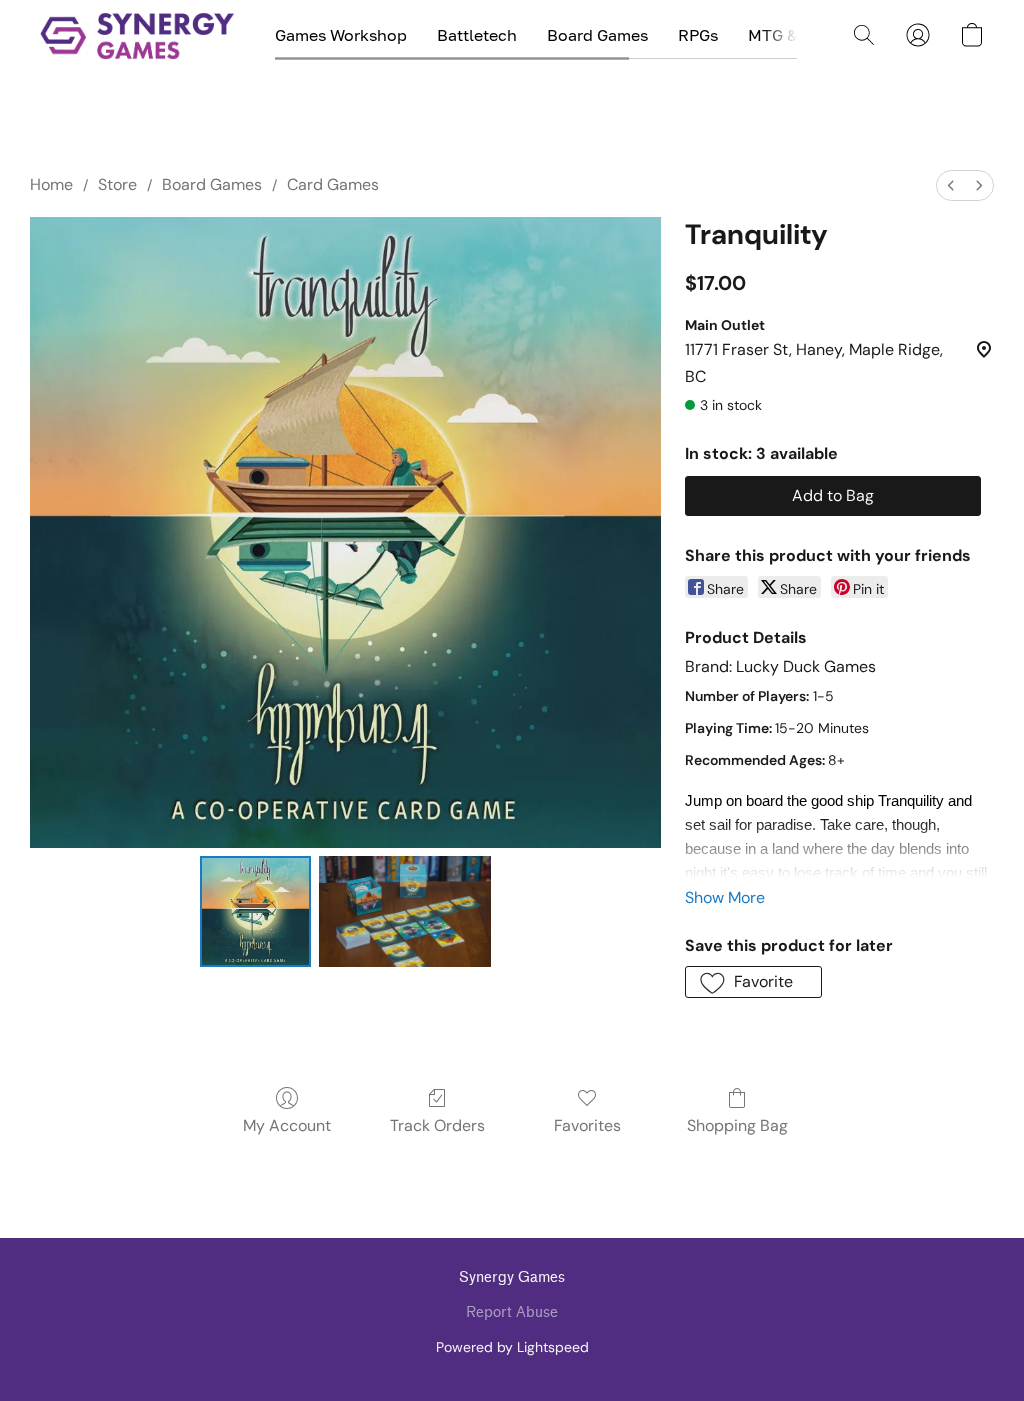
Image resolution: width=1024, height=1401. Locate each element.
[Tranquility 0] (256, 912)
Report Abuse (512, 1312)
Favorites (587, 1125)
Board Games (597, 35)
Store (117, 184)
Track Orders (437, 1125)
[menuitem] (951, 185)
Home (51, 184)
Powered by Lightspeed (512, 1347)
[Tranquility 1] (405, 912)
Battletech (477, 35)
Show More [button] (725, 897)
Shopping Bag (737, 1125)
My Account (287, 1125)
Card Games (333, 184)
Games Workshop (341, 35)
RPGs (698, 35)
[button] (137, 35)
